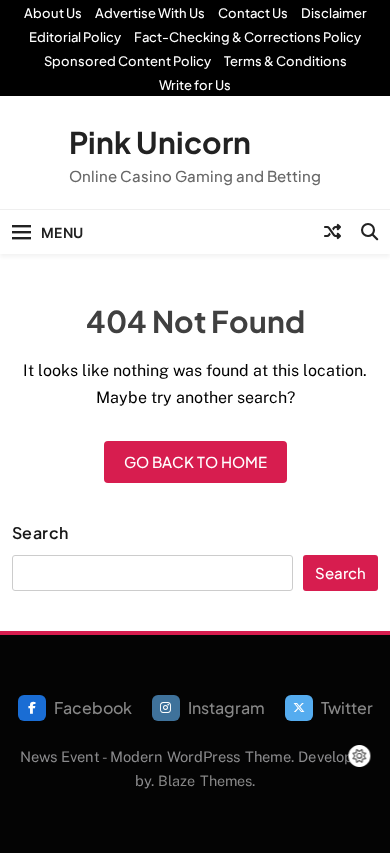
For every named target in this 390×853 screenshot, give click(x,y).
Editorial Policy (75, 37)
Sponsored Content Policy (127, 61)
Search (40, 533)
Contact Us (253, 13)
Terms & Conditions (285, 61)
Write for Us (195, 85)
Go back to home (195, 461)
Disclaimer (334, 13)
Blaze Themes (205, 780)
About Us (53, 13)
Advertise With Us (150, 13)
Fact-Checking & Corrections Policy (247, 37)
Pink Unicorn (160, 142)
